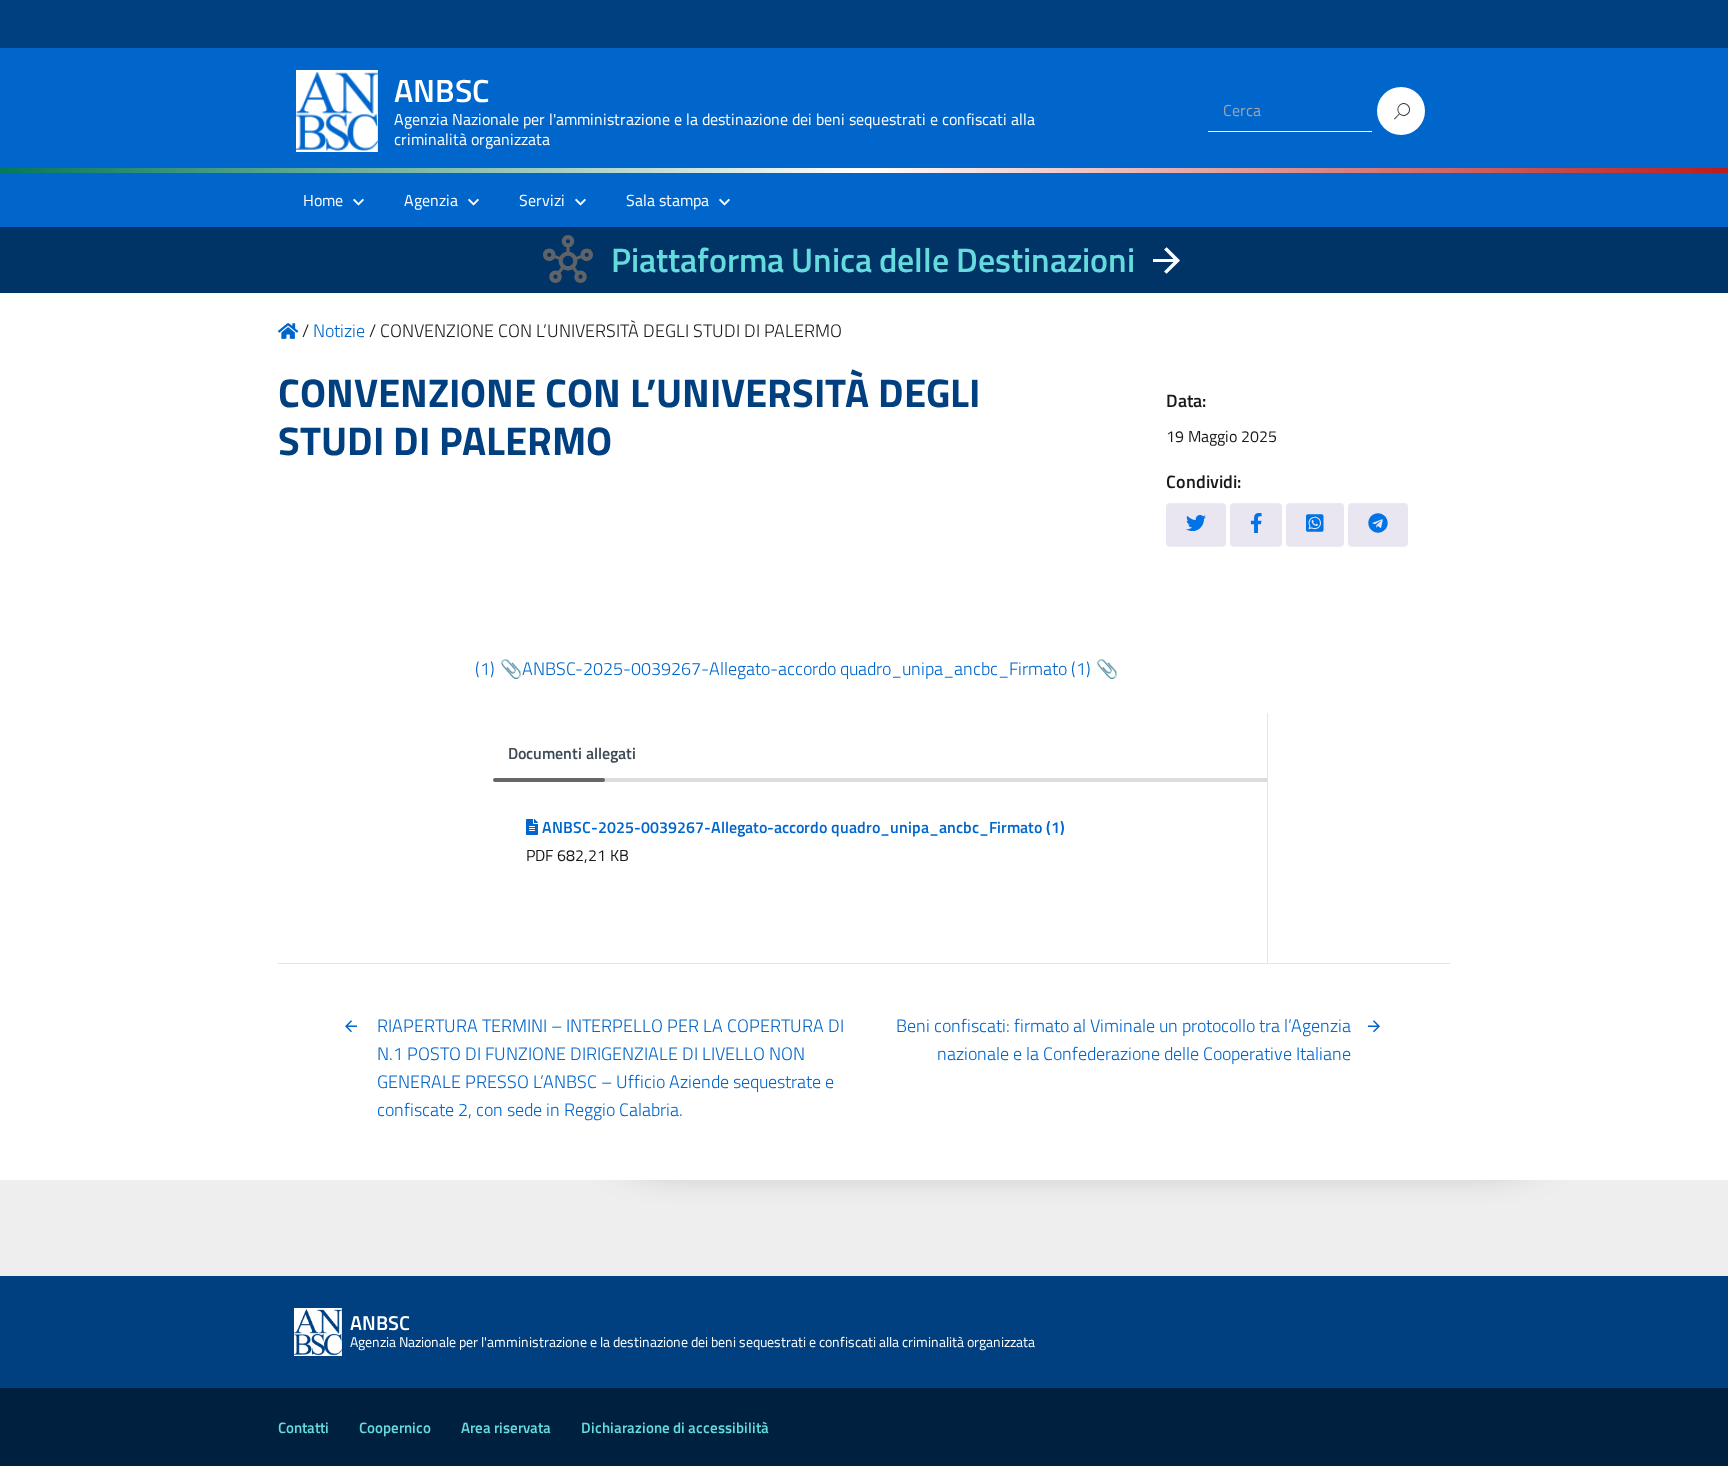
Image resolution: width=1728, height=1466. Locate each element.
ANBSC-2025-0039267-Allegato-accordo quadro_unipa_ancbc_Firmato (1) (806, 668)
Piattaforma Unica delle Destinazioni (873, 259)
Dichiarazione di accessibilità (675, 1427)
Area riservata (506, 1427)
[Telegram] (1378, 524)
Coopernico (395, 1427)
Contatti (303, 1427)
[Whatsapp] (1315, 524)
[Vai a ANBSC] (288, 330)
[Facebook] (1256, 524)
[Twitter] (1196, 524)
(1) (485, 668)
